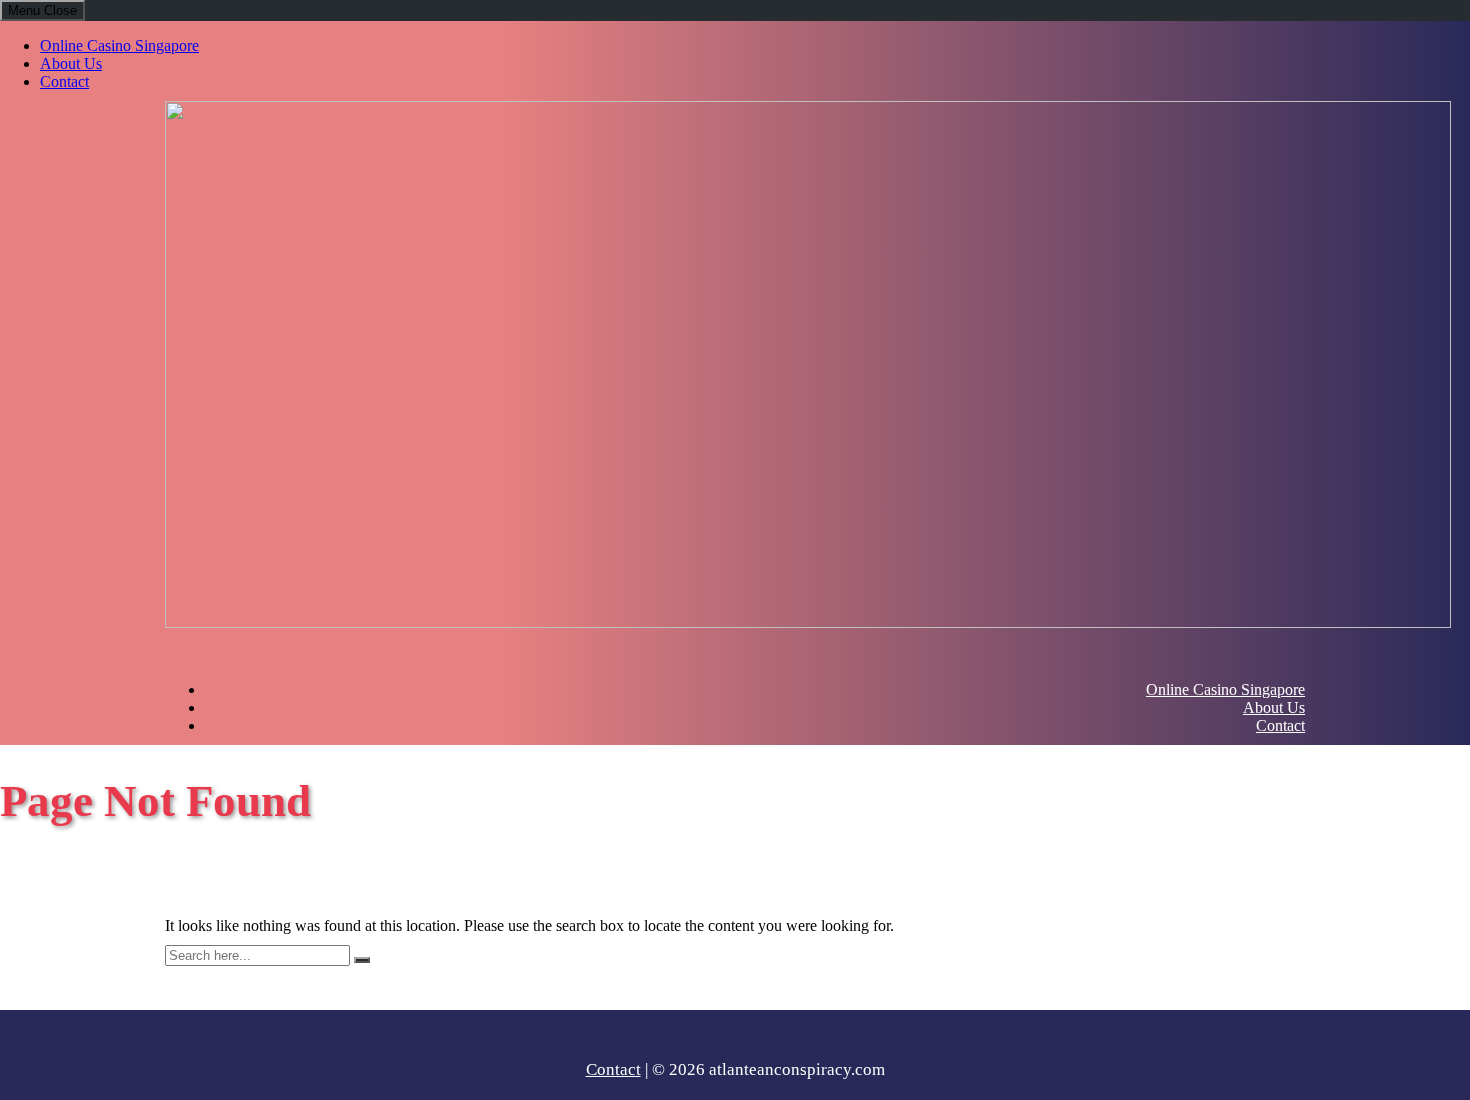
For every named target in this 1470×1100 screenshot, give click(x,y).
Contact (64, 81)
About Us (71, 63)
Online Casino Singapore (119, 45)
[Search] (362, 960)
